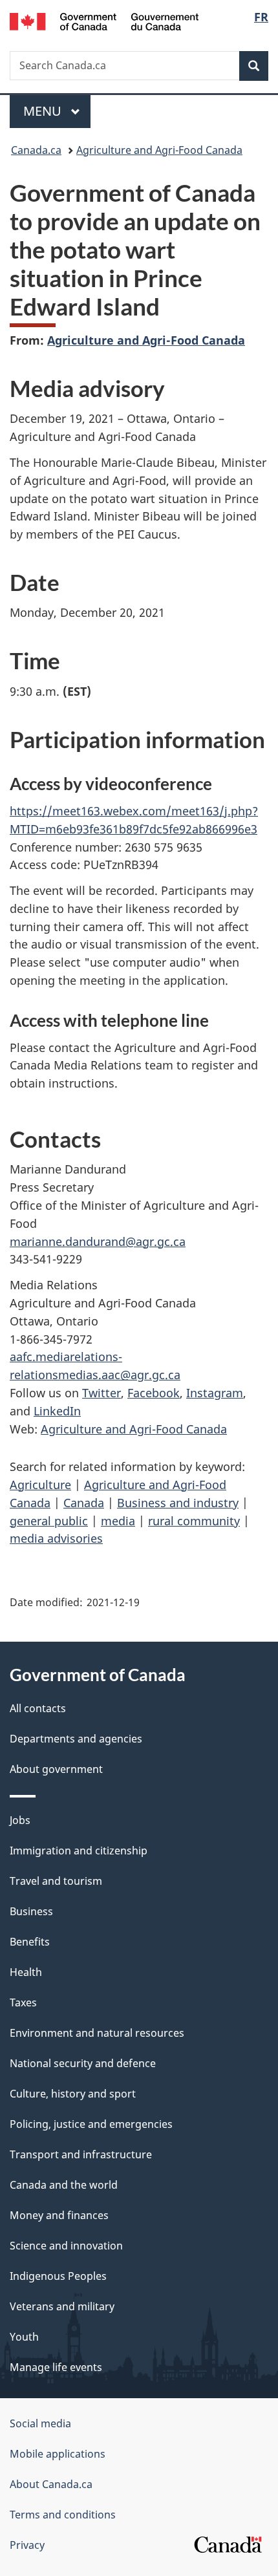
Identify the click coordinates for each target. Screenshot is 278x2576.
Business (31, 1911)
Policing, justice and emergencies (91, 2124)
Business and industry (178, 1503)
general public (49, 1521)
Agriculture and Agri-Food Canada (159, 150)
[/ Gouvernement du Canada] (104, 20)
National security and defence (83, 2063)
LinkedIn (57, 1411)
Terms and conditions (63, 2515)
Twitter (102, 1393)
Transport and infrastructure (81, 2154)
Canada (84, 1503)
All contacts (38, 1708)
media (118, 1521)
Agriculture (40, 1485)
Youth (24, 2337)
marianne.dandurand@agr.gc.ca (98, 1241)
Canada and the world (64, 2185)
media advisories (56, 1538)
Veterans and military (62, 2306)
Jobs (20, 1820)
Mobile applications (58, 2454)
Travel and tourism (56, 1881)
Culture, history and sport (73, 2094)
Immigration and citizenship (79, 1851)
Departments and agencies (76, 1739)
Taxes (23, 2002)
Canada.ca (36, 150)
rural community (194, 1521)
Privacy (27, 2545)
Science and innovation (66, 2246)
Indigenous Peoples (58, 2276)
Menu (44, 111)
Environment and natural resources (97, 2033)
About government (56, 1769)
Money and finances (59, 2215)
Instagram (215, 1393)
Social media (40, 2423)
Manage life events (56, 2367)
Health (26, 1972)
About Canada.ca (51, 2484)
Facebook (154, 1393)
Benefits (30, 1942)
